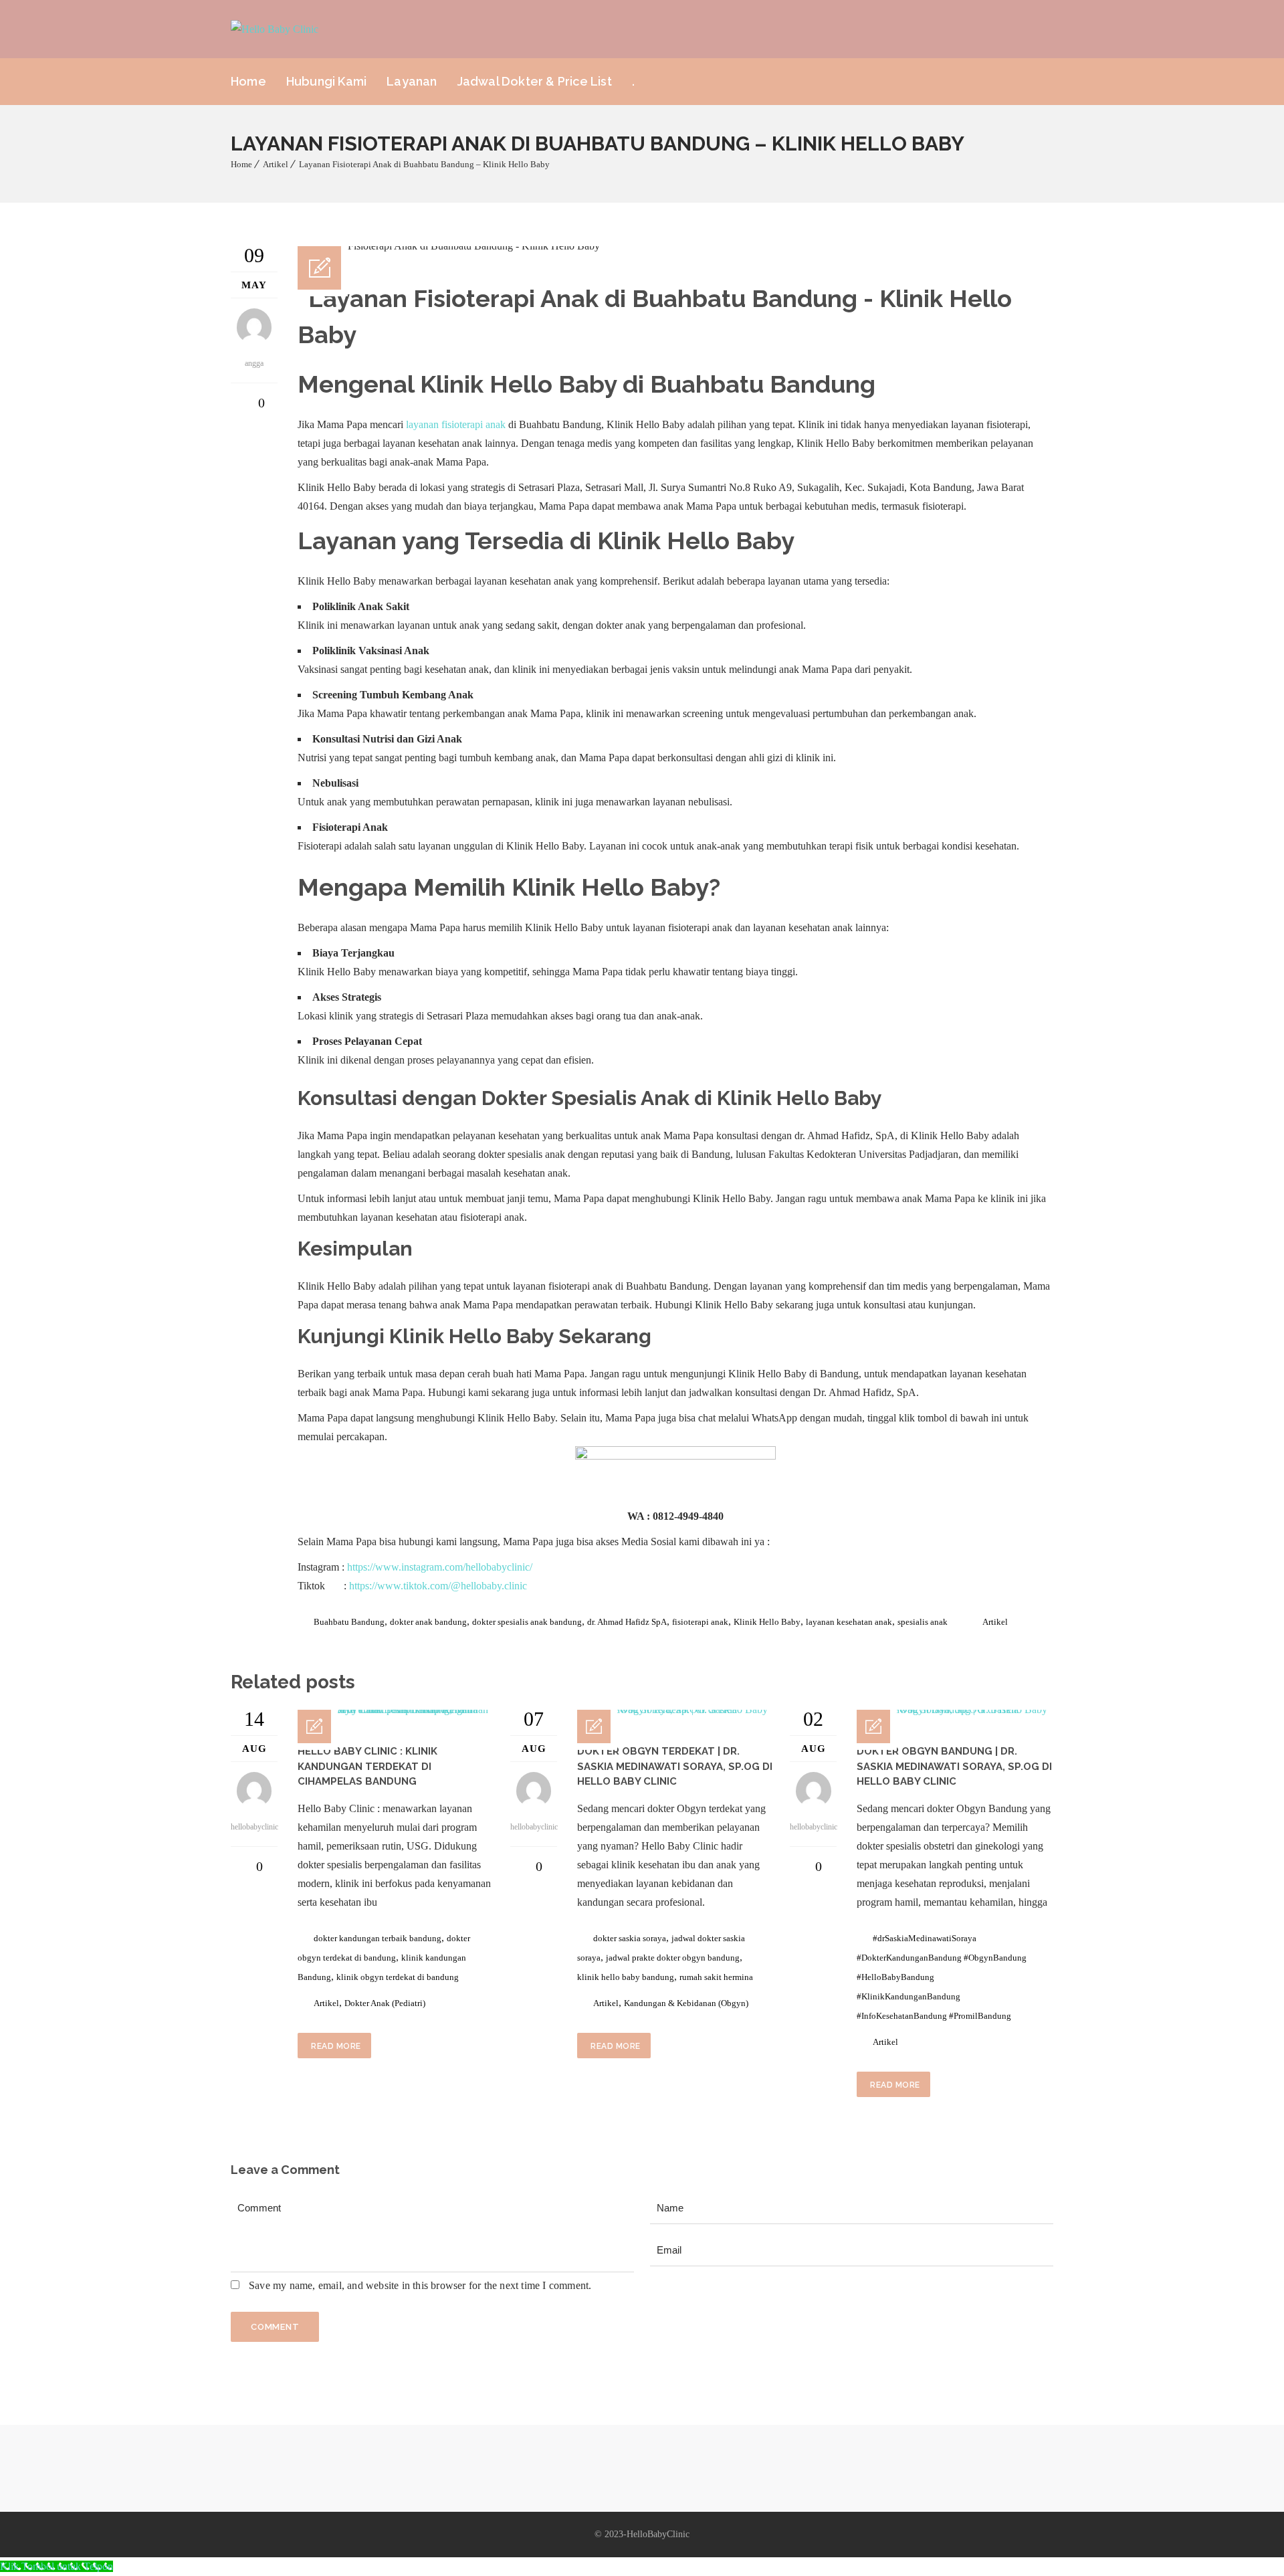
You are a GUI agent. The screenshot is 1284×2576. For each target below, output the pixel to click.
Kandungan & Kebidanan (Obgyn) (686, 2003)
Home (248, 81)
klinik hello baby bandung (626, 1977)
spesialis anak (923, 1622)
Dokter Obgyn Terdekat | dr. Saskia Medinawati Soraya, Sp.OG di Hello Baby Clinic (675, 1766)
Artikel (276, 164)
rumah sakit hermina (716, 1977)
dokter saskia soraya (630, 1938)
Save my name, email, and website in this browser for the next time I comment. (420, 2285)
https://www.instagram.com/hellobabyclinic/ (440, 1567)
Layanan (412, 81)
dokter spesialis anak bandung (527, 1622)
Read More (336, 2046)
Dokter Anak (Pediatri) (385, 2003)
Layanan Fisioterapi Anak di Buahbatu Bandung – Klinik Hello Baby (424, 164)
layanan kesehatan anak (849, 1622)
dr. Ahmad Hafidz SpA (627, 1622)
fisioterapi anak (700, 1622)
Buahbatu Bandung (349, 1622)
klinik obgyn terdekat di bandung (398, 1977)
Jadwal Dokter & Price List (535, 81)
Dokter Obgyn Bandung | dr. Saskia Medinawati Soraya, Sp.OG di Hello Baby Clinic (954, 1766)
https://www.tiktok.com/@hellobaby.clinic (438, 1586)
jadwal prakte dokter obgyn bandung (673, 1958)
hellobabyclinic (254, 1827)
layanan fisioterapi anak (456, 424)
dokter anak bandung (428, 1622)
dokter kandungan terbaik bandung (378, 1938)
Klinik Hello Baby (471, 1336)
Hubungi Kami (326, 81)
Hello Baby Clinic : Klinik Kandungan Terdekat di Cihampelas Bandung (367, 1766)
